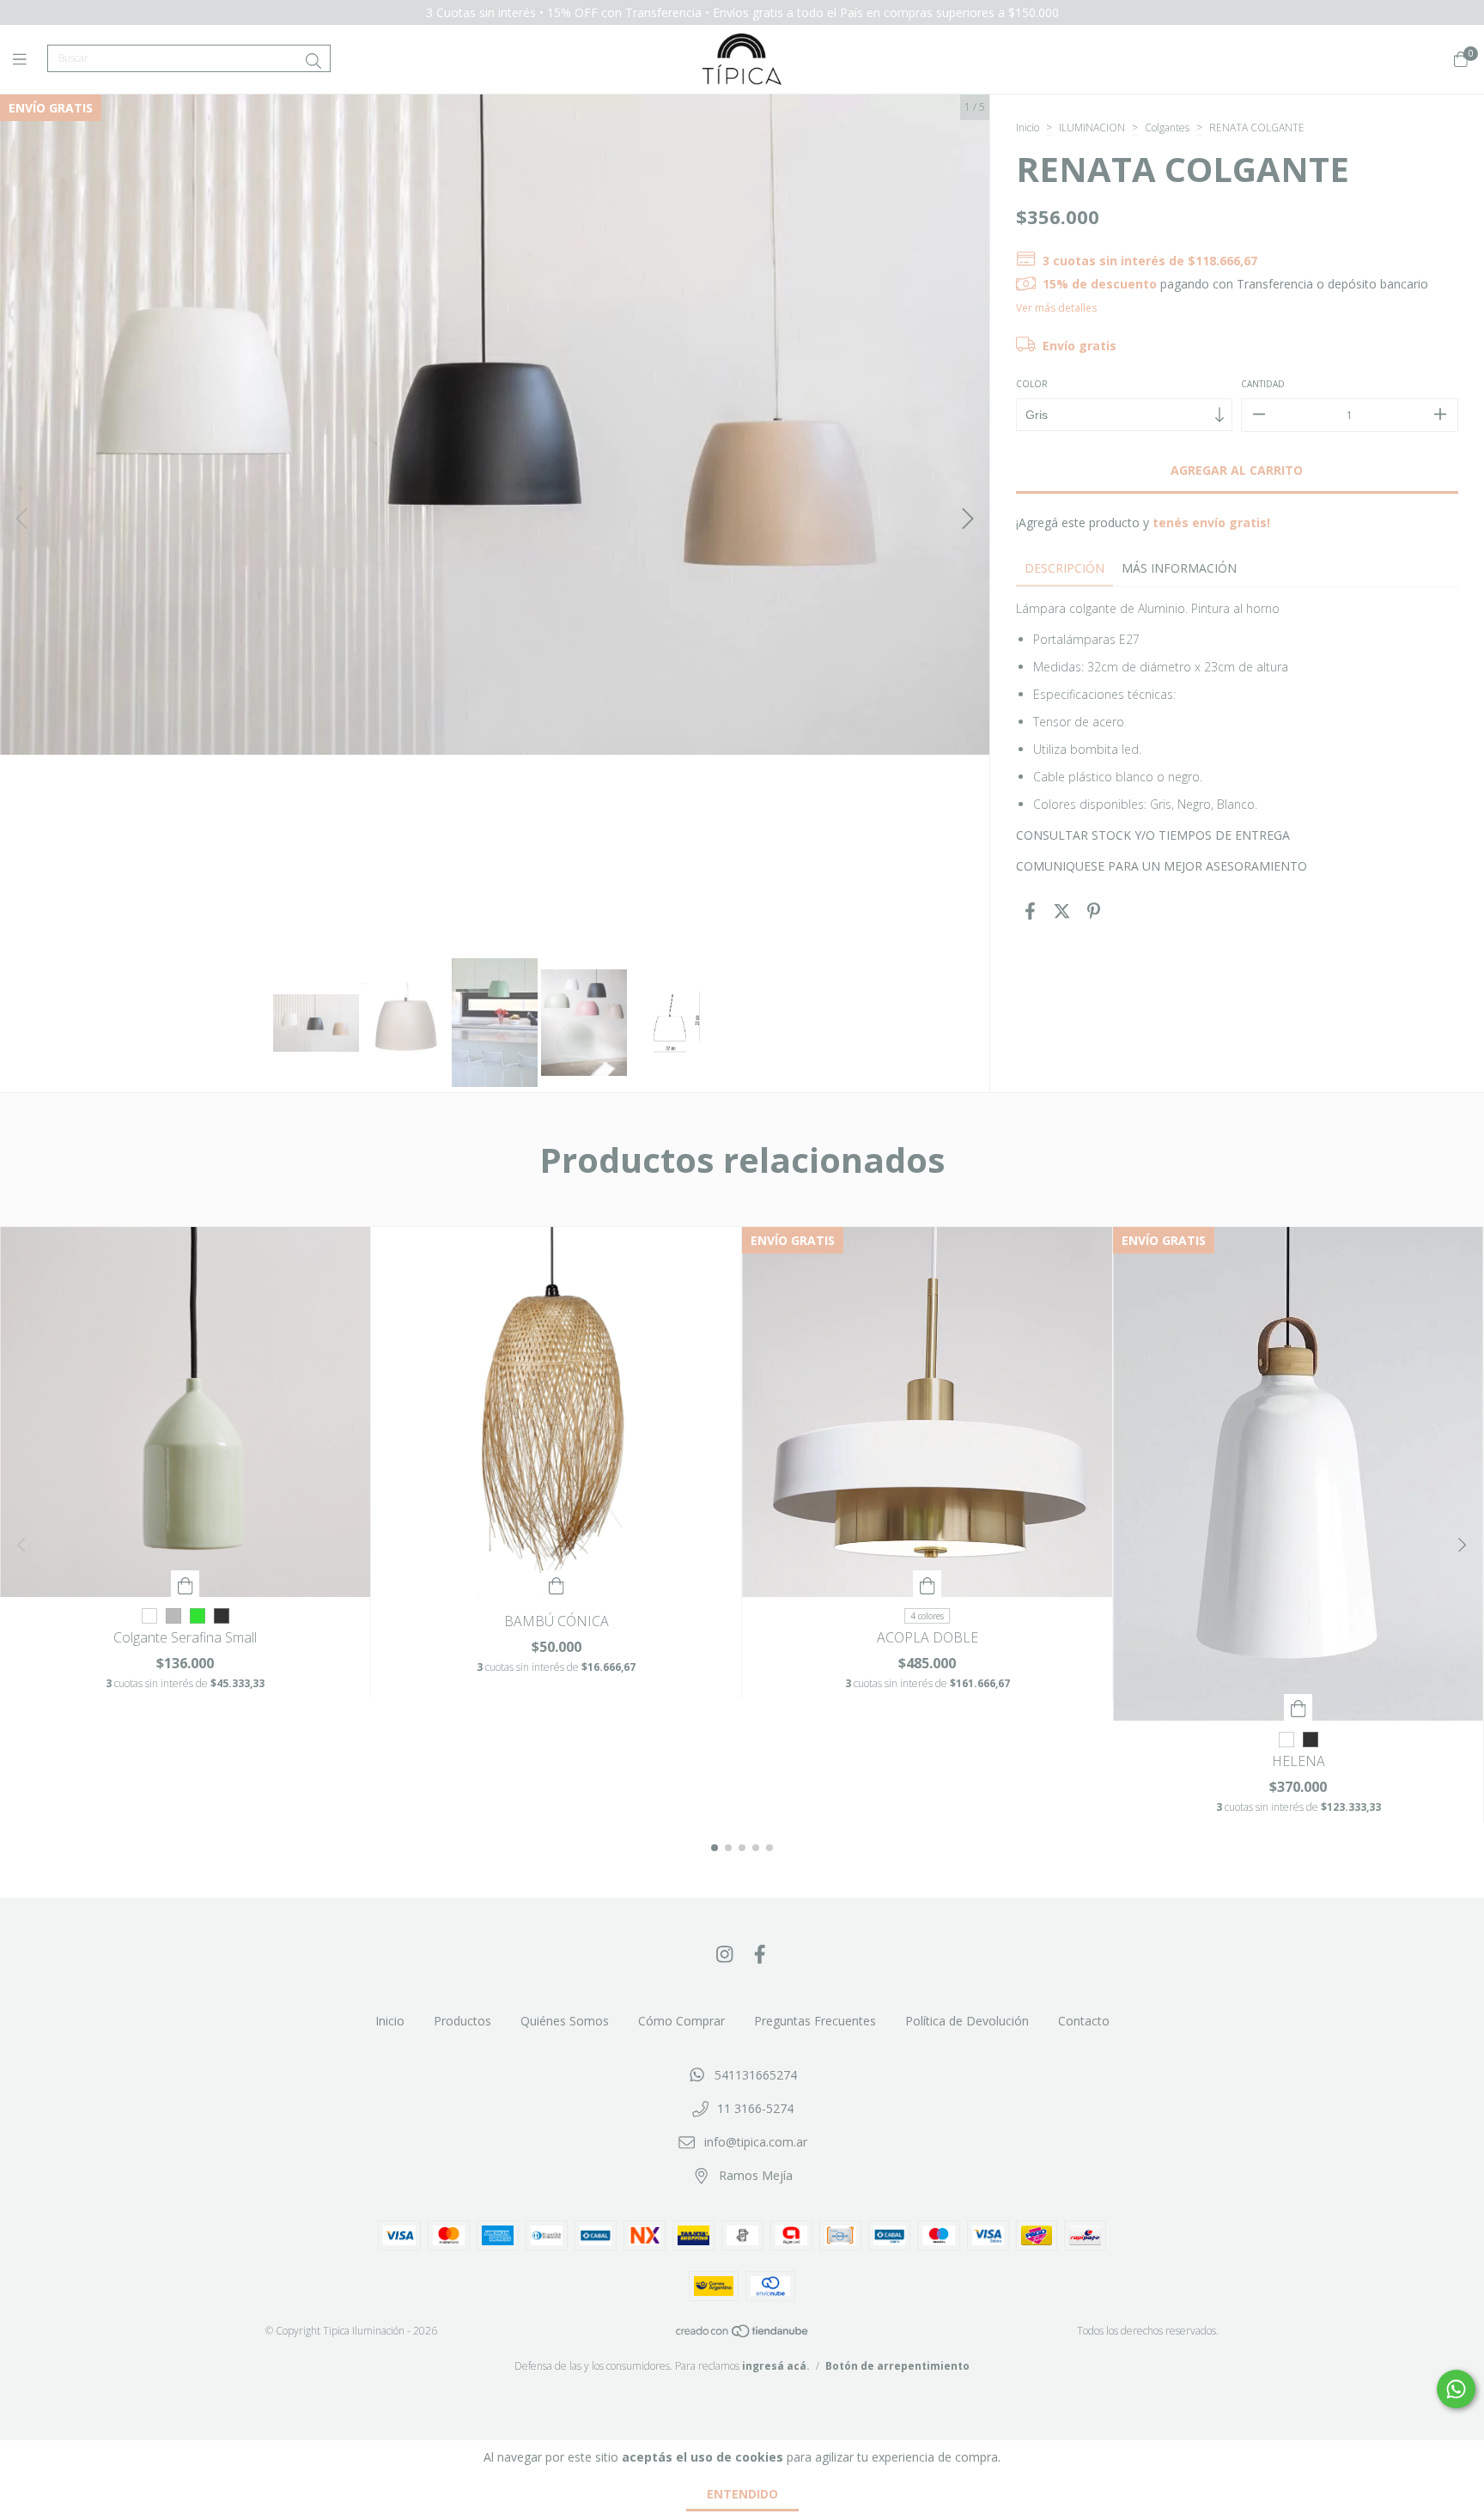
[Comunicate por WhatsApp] (1456, 2389)
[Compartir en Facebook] (1030, 911)
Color (1032, 384)
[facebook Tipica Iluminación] (760, 1953)
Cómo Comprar (681, 2021)
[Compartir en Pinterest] (1094, 911)
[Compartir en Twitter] (1062, 911)
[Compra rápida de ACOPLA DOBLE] (927, 1584)
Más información (1179, 568)
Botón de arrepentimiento (897, 2366)
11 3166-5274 (755, 2108)
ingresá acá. (776, 2366)
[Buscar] (313, 61)
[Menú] (30, 59)
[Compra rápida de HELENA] (1298, 1707)
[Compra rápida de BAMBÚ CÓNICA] (556, 1584)
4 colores (927, 1616)
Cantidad (1263, 384)
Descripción (1064, 568)
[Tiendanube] (743, 2334)
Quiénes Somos (565, 2021)
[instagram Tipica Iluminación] (725, 1953)
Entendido (742, 2494)
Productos (462, 2021)
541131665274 (756, 2075)
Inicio (1028, 128)
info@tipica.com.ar (756, 2142)
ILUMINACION (1092, 128)
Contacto (1084, 2021)
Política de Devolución (967, 2021)
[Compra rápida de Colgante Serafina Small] (185, 1584)
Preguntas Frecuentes (815, 2021)
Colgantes (1167, 128)
